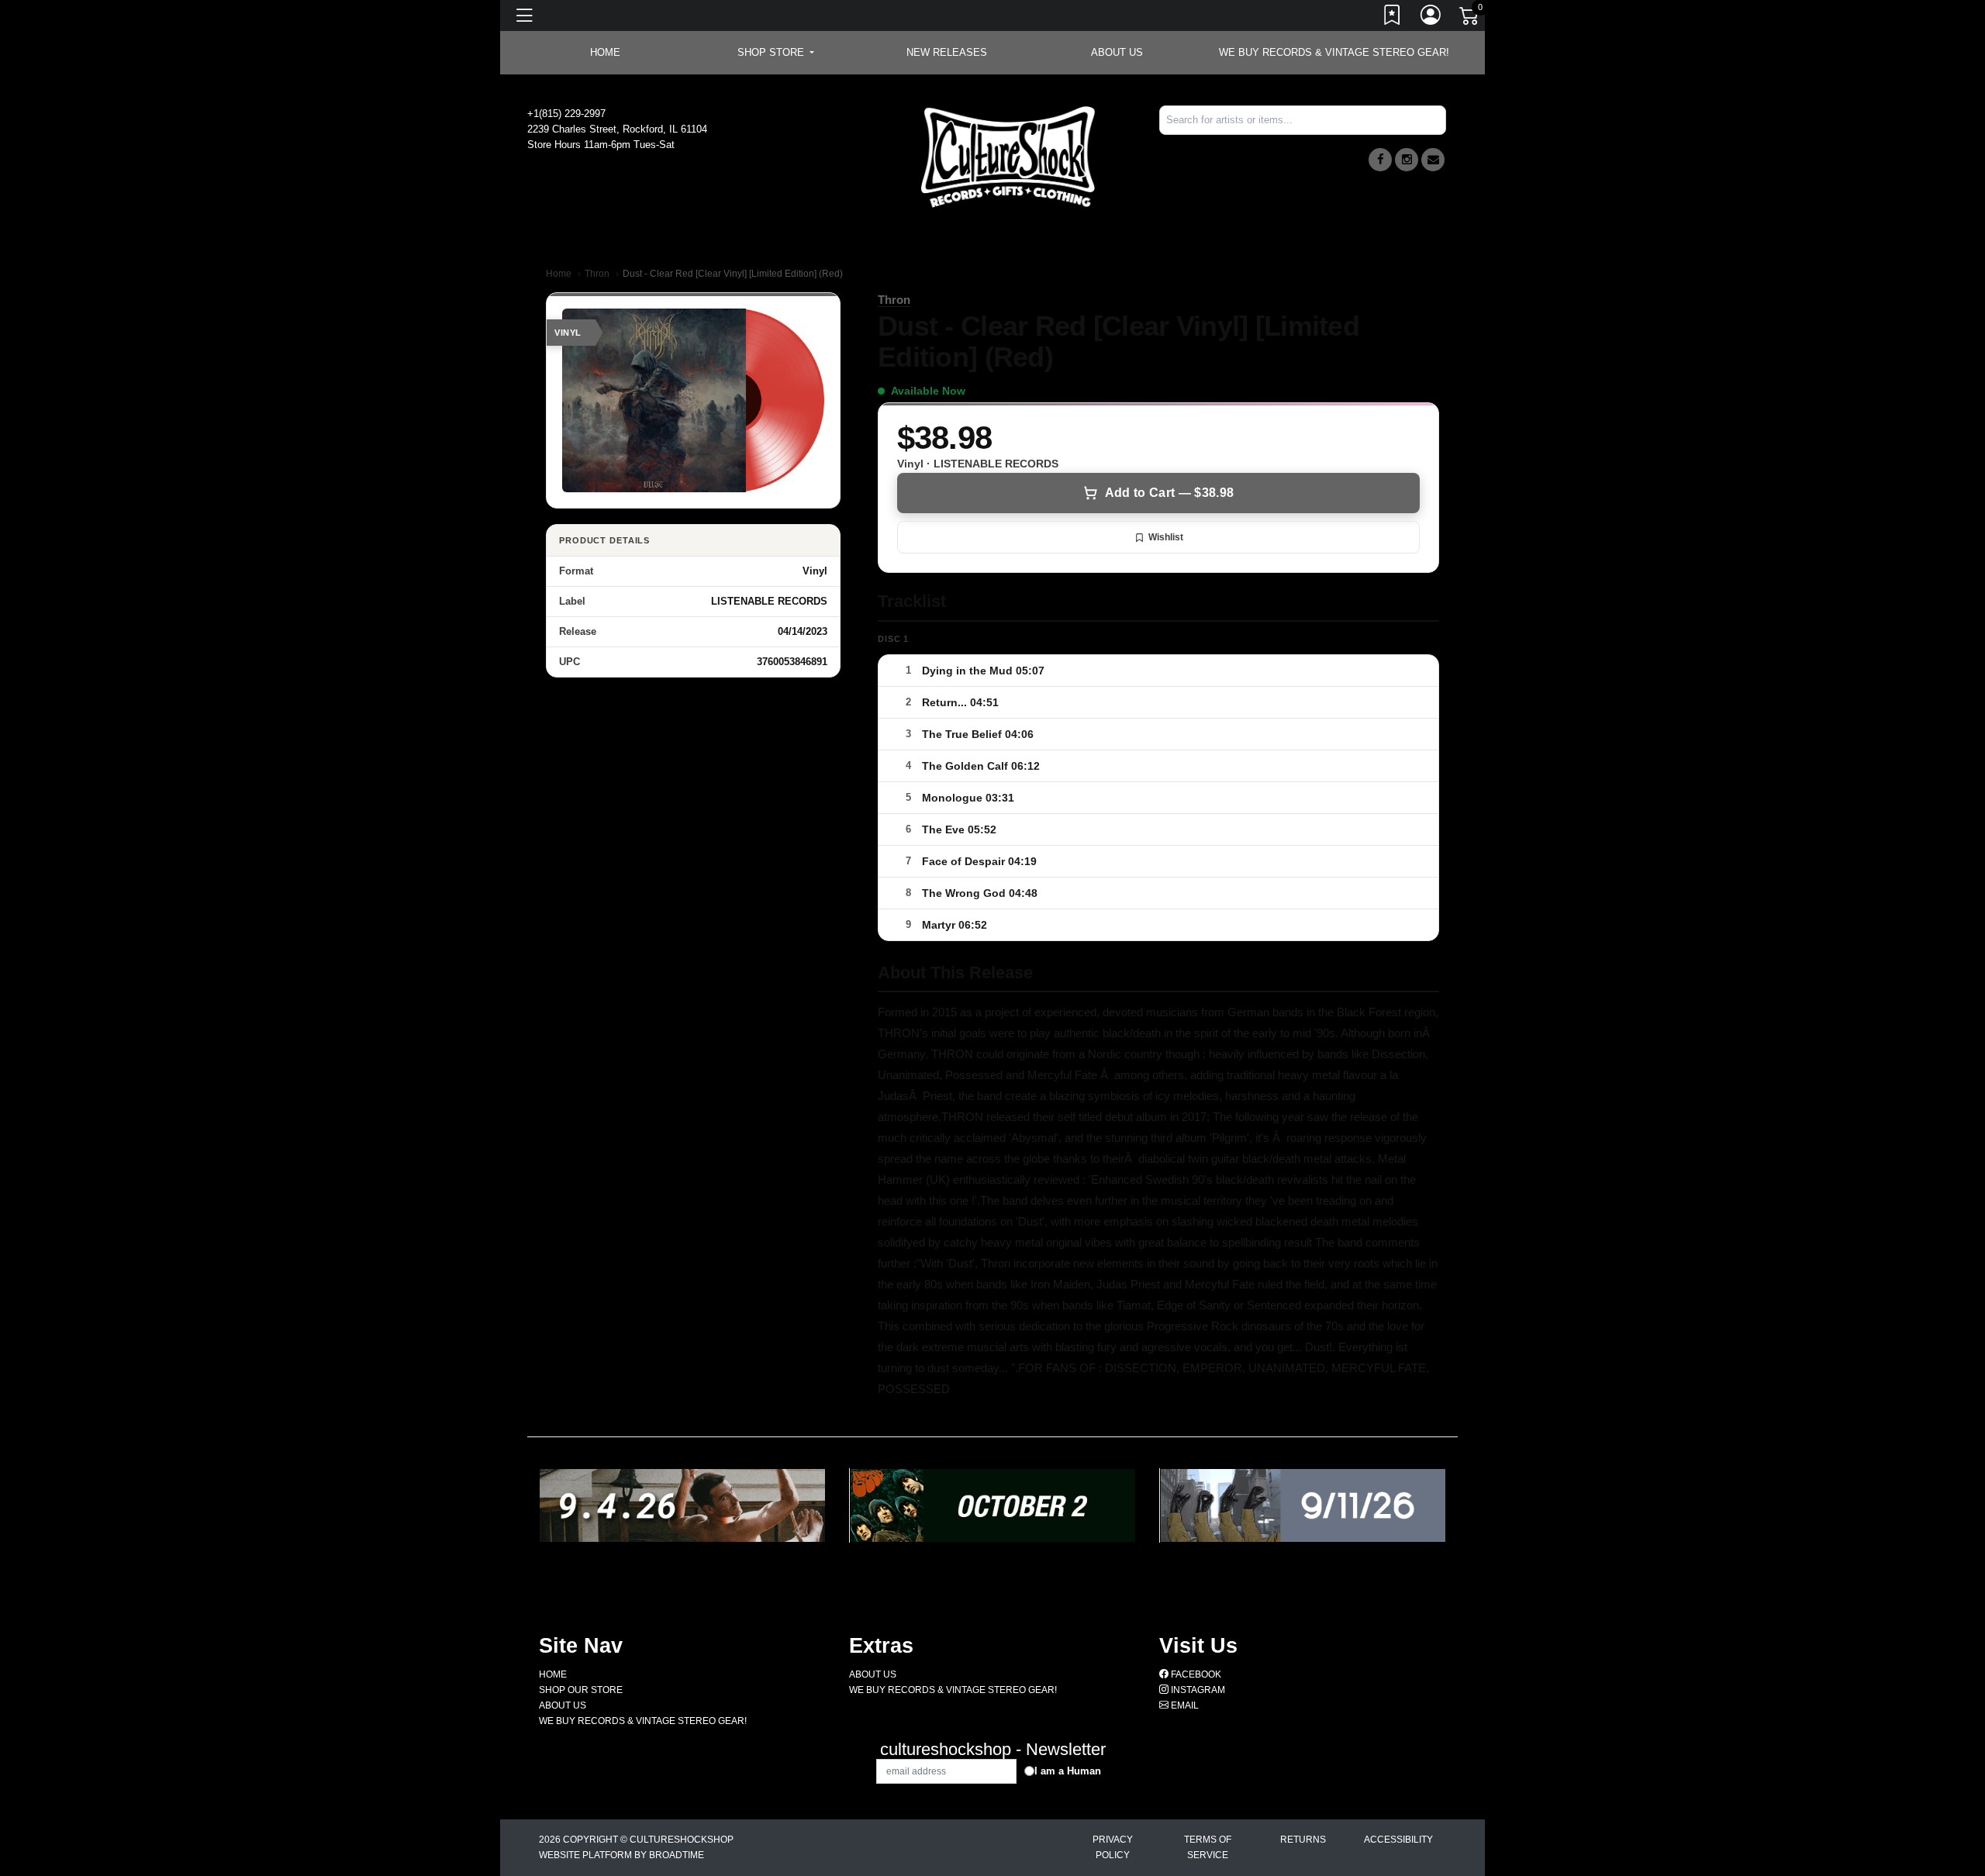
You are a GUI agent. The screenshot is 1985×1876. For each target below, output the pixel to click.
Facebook (1195, 1674)
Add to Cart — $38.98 (1169, 493)
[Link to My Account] (1431, 18)
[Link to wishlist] (1393, 18)
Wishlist (1166, 537)
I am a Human (1068, 1771)
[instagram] (1407, 160)
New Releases (947, 52)
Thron (597, 274)
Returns (1303, 1840)
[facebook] (1380, 160)
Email (1184, 1705)
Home (559, 274)
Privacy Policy (1113, 1847)
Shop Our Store (581, 1690)
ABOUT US (1117, 52)
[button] (776, 53)
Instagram (1197, 1690)
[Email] (1433, 160)
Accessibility (1398, 1840)
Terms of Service (1208, 1847)
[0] (1470, 19)
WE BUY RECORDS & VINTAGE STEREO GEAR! (1334, 52)
